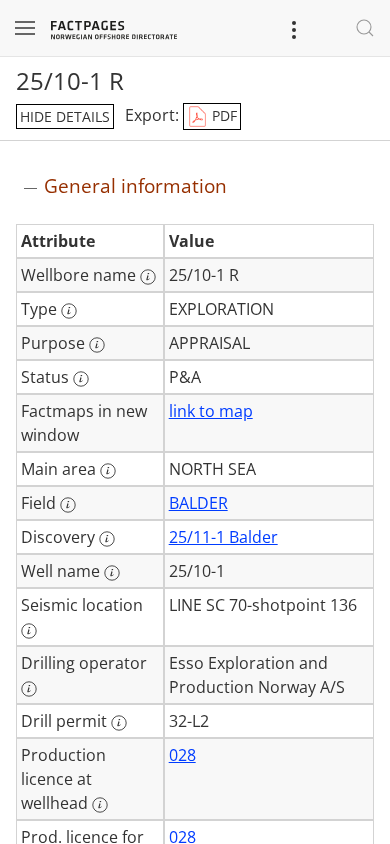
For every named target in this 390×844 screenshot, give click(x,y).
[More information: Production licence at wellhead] (100, 805)
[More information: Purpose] (97, 345)
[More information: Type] (69, 311)
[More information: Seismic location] (29, 631)
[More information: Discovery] (107, 539)
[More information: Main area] (108, 471)
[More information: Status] (81, 379)
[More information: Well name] (112, 573)
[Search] (365, 28)
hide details (65, 116)
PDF (222, 115)
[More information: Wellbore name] (148, 277)
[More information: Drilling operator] (29, 689)
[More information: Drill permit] (119, 723)
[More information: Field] (68, 505)
